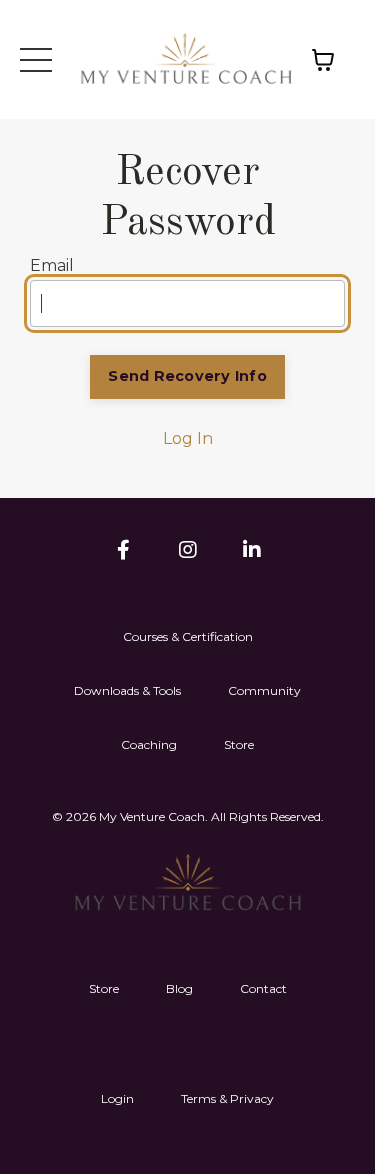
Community (264, 690)
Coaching (149, 744)
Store (239, 744)
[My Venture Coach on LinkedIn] (252, 550)
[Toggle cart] (329, 60)
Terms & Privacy (227, 1098)
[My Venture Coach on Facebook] (124, 550)
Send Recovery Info (187, 376)
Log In (188, 438)
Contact (263, 988)
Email (52, 265)
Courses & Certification (188, 636)
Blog (179, 988)
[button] (44, 60)
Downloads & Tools (127, 690)
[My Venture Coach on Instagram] (188, 550)
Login (117, 1098)
